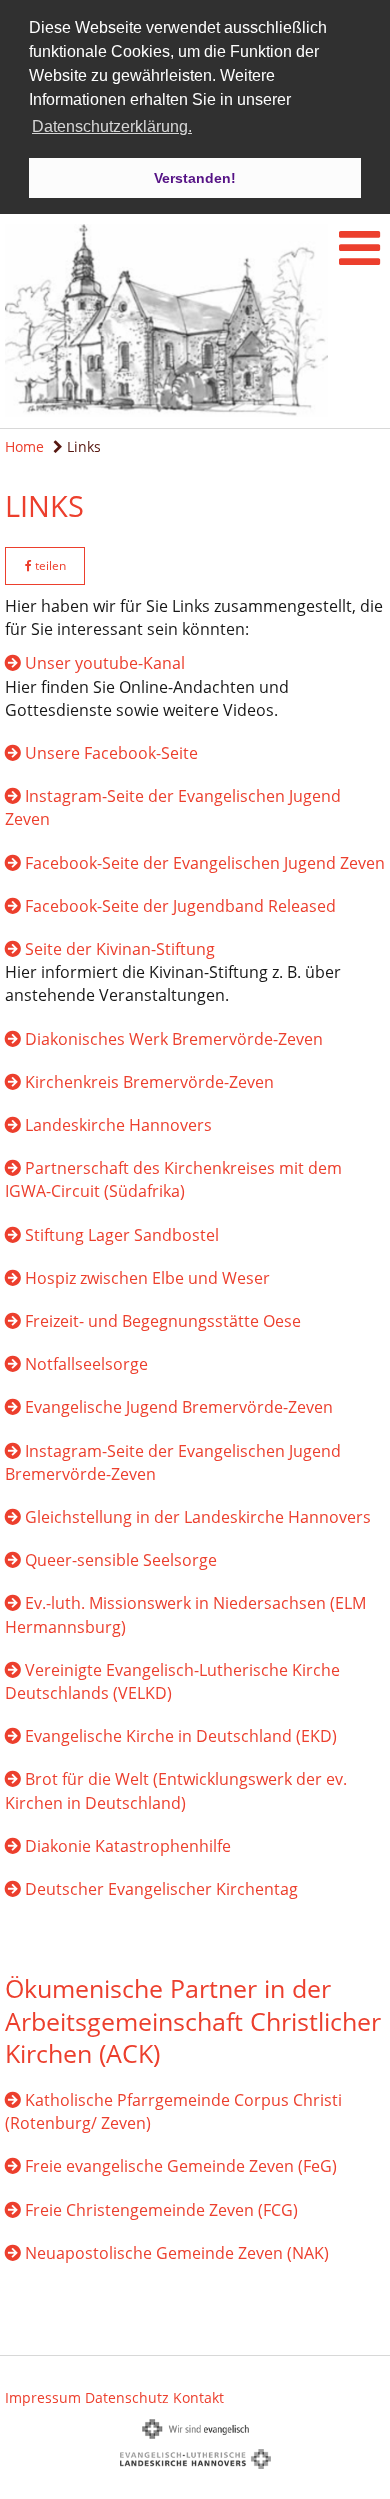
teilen (49, 565)
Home (24, 446)
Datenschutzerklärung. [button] (112, 126)
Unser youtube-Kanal (105, 663)
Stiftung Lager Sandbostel (122, 1235)
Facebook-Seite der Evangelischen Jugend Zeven (205, 863)
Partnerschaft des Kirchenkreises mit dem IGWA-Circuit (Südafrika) (173, 1179)
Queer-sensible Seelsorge (121, 1560)
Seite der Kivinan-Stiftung (120, 949)
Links (82, 446)
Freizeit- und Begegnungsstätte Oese (163, 1321)
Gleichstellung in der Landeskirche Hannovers (198, 1517)
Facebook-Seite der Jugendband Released (180, 906)
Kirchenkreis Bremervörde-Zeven (149, 1082)
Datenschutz (127, 2397)
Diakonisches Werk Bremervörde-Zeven (174, 1039)
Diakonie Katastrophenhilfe (128, 1846)
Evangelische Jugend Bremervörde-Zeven (179, 1407)
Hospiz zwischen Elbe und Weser (147, 1278)
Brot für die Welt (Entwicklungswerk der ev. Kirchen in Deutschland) (176, 1790)
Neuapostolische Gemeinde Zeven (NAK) (177, 2253)
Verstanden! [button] (195, 178)
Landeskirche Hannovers (118, 1125)
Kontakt (198, 2397)
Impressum (43, 2397)
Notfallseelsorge (86, 1364)
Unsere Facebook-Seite (111, 753)
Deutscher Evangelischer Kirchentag (161, 1889)
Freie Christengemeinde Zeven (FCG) (161, 2210)
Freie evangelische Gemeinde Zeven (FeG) (181, 2166)
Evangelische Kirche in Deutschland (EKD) (181, 1736)
